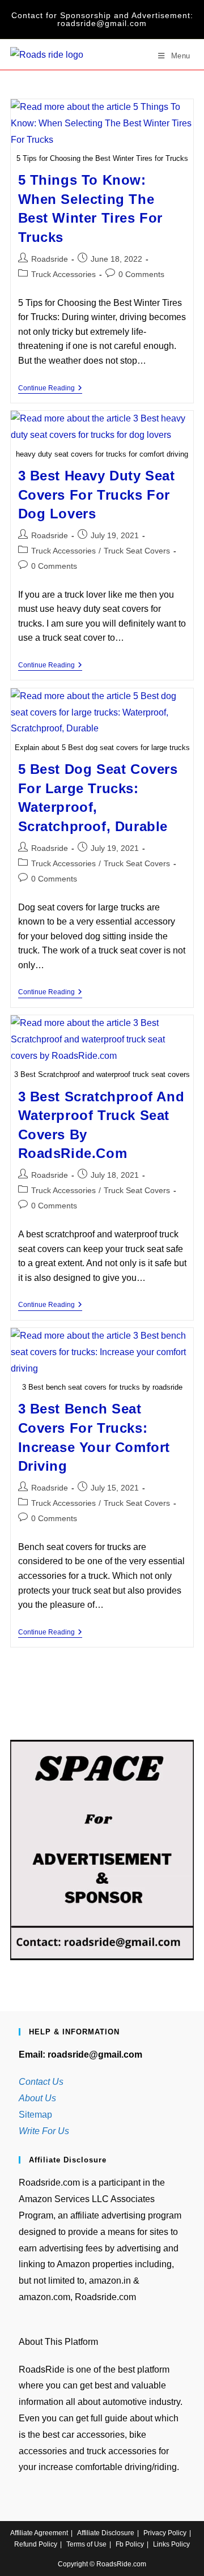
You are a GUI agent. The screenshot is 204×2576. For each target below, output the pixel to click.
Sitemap (35, 2115)
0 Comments (141, 274)
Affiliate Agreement (39, 2533)
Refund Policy (36, 2544)
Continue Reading (50, 389)
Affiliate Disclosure (106, 2533)
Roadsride (50, 259)
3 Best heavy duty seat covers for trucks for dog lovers (97, 495)
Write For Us (44, 2131)
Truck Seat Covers (137, 551)
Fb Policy (130, 2544)
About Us (37, 2098)
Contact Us (41, 2082)
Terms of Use (86, 2544)
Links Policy (171, 2544)
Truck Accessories (63, 274)
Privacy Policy (165, 2533)
